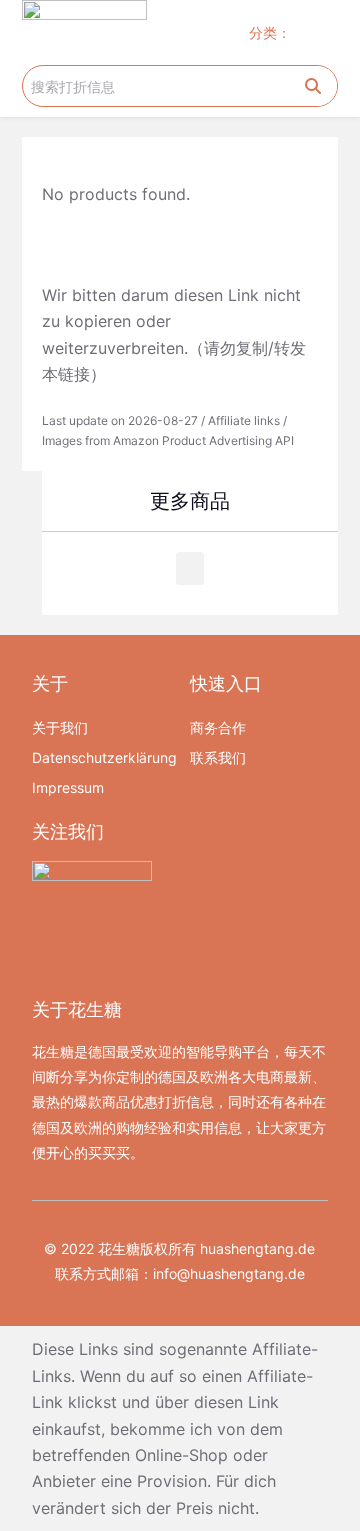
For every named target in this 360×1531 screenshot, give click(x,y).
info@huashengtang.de (229, 1273)
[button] (319, 32)
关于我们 (60, 727)
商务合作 (218, 727)
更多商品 (190, 501)
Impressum (68, 787)
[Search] (313, 86)
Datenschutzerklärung (101, 757)
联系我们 (218, 757)
